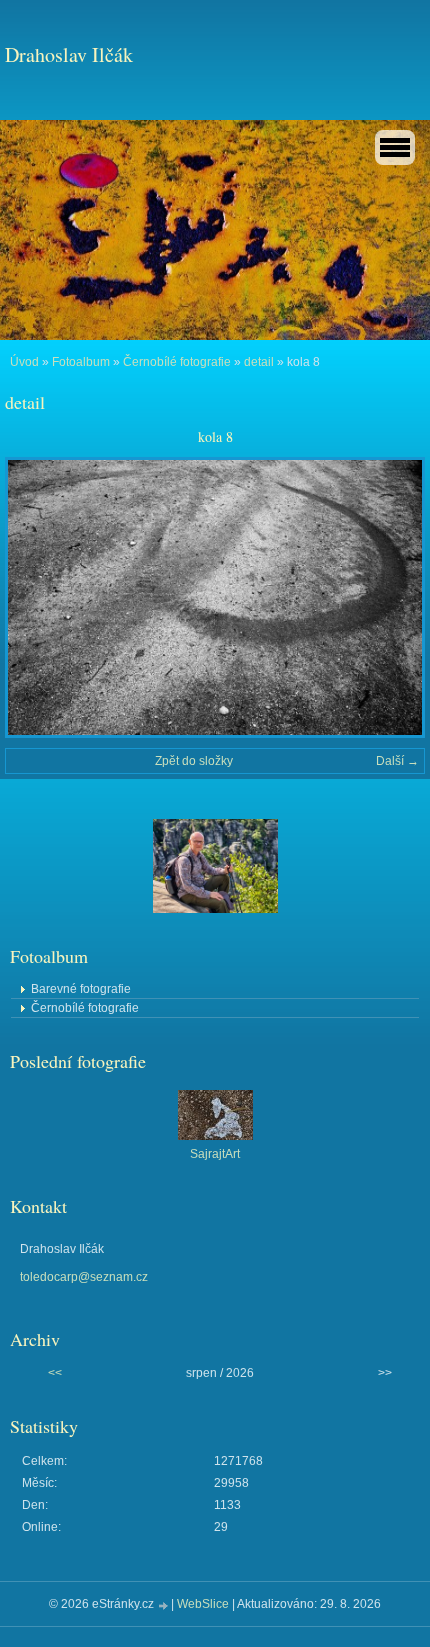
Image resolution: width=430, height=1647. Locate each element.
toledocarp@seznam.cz (84, 1277)
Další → (397, 761)
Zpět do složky (194, 761)
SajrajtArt (215, 1154)
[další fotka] (392, 597)
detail (259, 362)
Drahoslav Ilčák (69, 54)
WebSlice (203, 1604)
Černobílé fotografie (177, 362)
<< (55, 1373)
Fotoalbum (81, 362)
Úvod (24, 362)
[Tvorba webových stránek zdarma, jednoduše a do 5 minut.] (164, 1605)
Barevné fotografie (81, 989)
